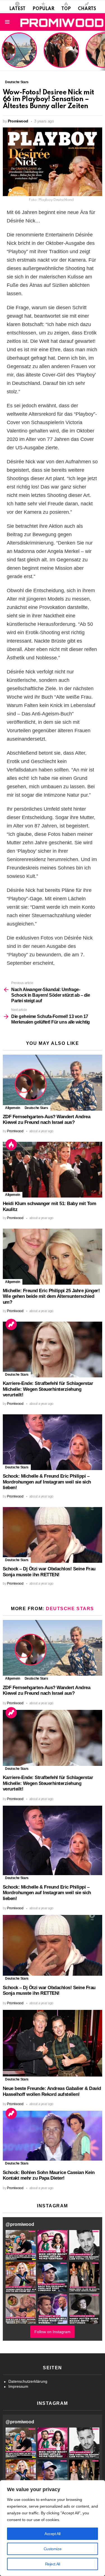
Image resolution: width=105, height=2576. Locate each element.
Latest (17, 9)
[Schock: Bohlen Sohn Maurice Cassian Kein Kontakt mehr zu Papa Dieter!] (53, 2136)
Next (102, 51)
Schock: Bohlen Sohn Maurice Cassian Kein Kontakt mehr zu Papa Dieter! (49, 2175)
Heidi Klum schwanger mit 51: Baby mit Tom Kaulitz (61, 57)
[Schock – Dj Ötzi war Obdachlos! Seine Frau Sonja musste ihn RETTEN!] (53, 1535)
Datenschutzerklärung (28, 2381)
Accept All (53, 2534)
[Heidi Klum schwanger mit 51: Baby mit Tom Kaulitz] (53, 1170)
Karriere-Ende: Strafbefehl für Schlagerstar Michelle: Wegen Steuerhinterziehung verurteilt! (48, 1389)
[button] (21, 2245)
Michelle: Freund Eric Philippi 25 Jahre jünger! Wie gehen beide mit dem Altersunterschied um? (51, 1296)
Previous (3, 51)
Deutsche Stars (36, 1108)
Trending (11, 1324)
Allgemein (13, 1108)
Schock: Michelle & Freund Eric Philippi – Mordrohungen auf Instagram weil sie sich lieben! (47, 1482)
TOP (66, 9)
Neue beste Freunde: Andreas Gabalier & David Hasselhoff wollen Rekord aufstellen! (52, 2091)
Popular (43, 9)
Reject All (53, 2564)
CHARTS (87, 9)
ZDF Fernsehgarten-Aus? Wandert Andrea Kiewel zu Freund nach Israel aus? (18, 53)
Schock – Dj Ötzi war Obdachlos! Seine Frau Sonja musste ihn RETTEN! (49, 1572)
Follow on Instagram (53, 2332)
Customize (53, 2549)
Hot (11, 1145)
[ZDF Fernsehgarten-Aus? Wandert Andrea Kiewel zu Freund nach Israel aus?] (53, 1083)
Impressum (18, 2386)
